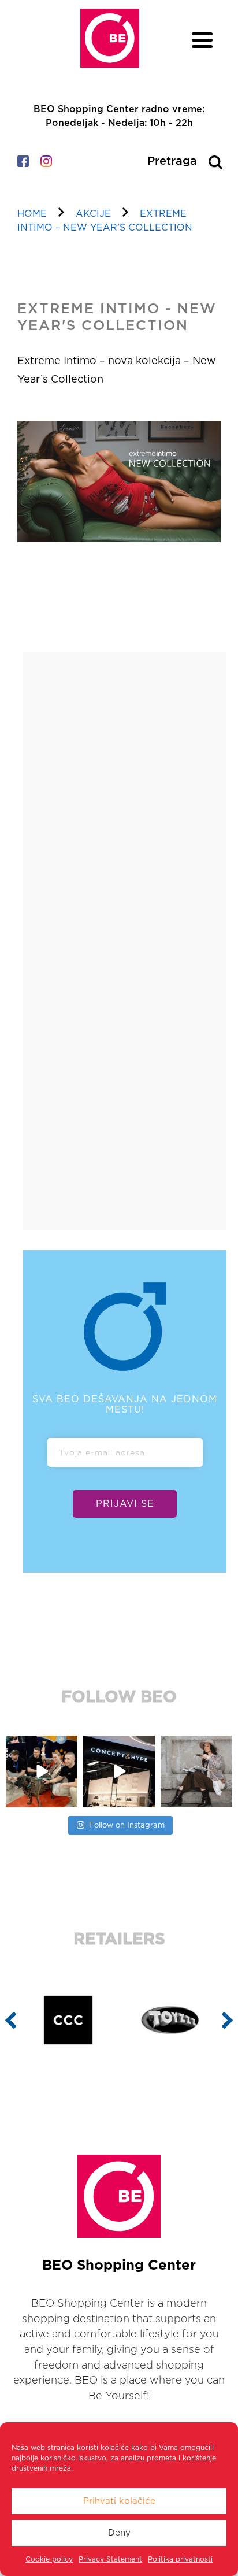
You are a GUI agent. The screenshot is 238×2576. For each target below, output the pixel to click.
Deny (119, 2533)
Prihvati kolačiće (119, 2501)
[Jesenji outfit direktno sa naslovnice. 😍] (196, 1771)
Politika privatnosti (180, 2559)
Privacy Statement (110, 2559)
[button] (11, 2020)
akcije (93, 214)
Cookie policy (49, 2559)
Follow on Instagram (127, 1826)
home (32, 214)
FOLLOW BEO (119, 1697)
